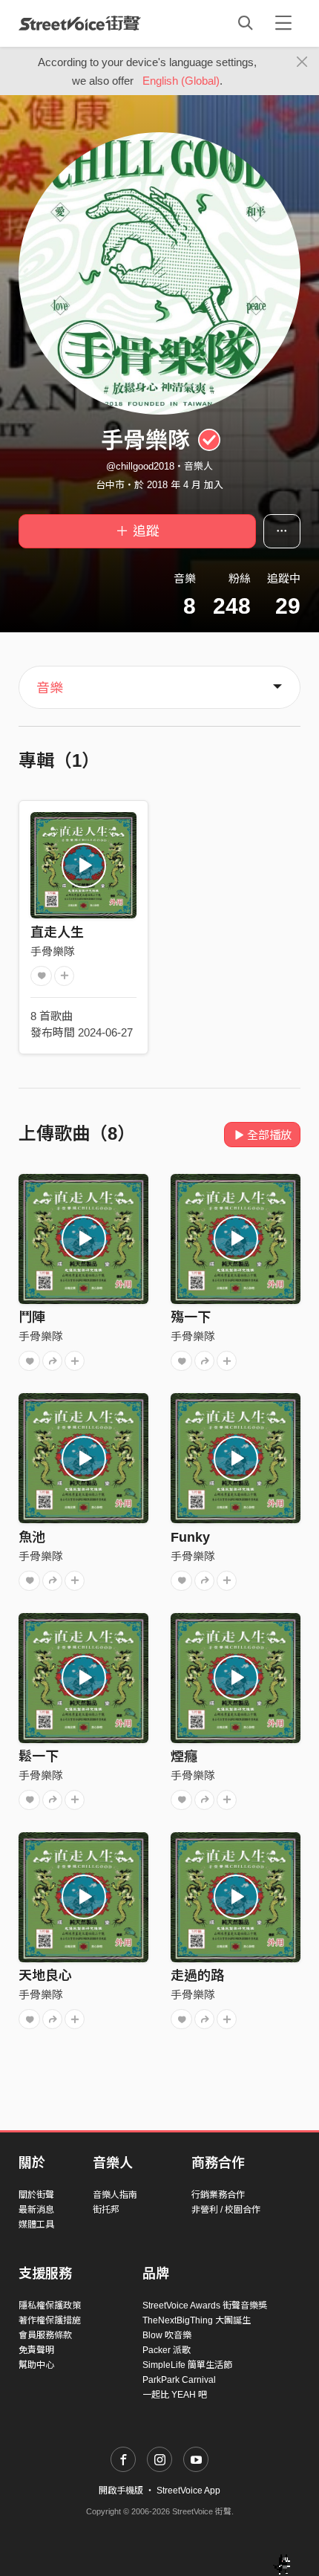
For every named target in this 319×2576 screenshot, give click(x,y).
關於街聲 (36, 2195)
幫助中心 (36, 2365)
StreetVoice (80, 23)
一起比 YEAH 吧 (175, 2395)
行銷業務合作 (218, 2195)
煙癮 (184, 1756)
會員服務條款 (45, 2335)
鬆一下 (39, 1756)
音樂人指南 (115, 2195)
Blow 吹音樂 (167, 2335)
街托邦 (106, 2210)
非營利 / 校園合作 (226, 2210)
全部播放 (269, 1135)
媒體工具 (36, 2225)
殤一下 (191, 1317)
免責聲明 (36, 2350)
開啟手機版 (121, 2491)
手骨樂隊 (53, 951)
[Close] (302, 62)
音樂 (50, 688)
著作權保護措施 (50, 2320)
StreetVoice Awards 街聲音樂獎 (205, 2306)
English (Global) (181, 81)
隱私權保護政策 (50, 2306)
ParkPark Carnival (179, 2380)
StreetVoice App (188, 2491)
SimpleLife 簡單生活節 (187, 2365)
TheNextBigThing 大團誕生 (197, 2320)
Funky (190, 1537)
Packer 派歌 (167, 2350)
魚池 (32, 1537)
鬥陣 (32, 1317)
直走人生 (57, 932)
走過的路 (197, 1976)
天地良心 (45, 1976)
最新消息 (36, 2210)
